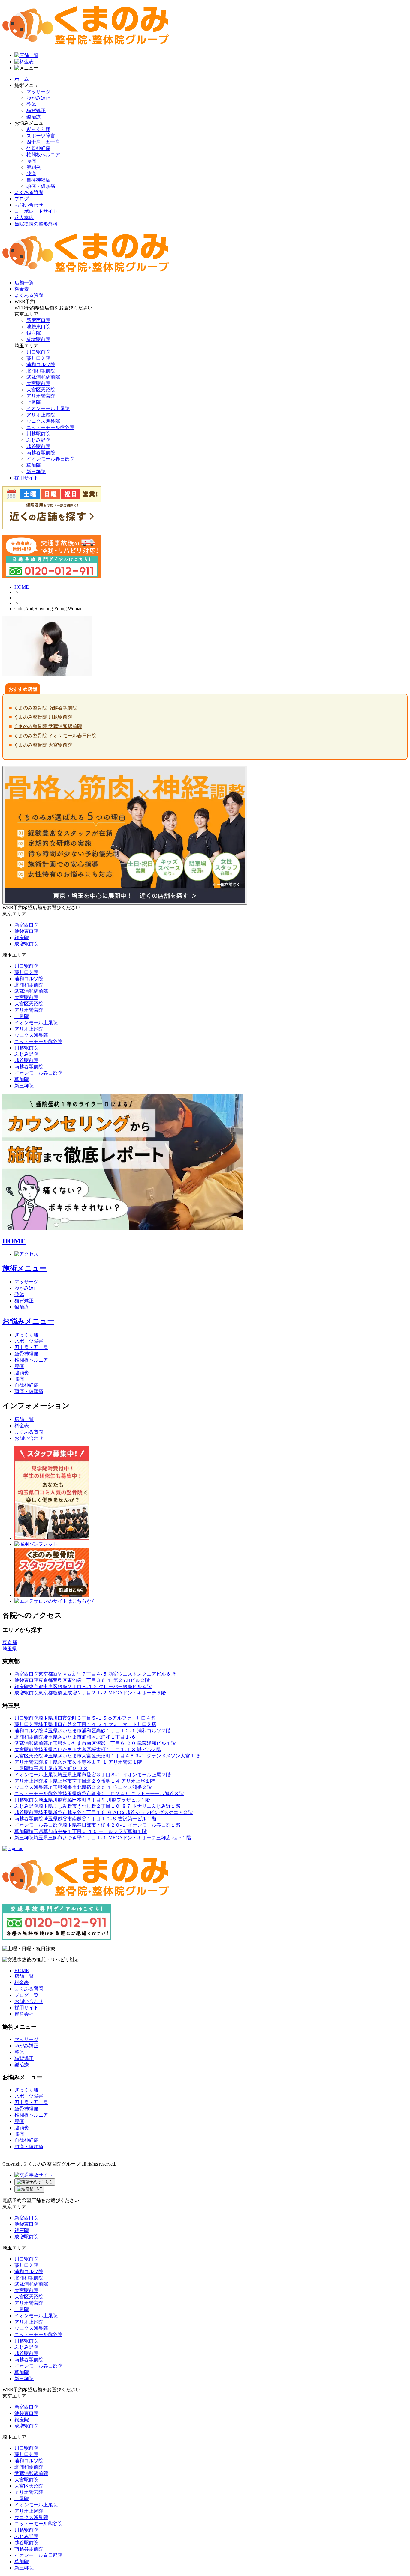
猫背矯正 (36, 110)
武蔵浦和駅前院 (43, 377)
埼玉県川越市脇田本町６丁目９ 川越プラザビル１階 (82, 1800)
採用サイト (26, 2008)
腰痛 (31, 161)
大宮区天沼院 (41, 390)
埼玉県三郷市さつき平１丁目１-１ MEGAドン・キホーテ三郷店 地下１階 (103, 1838)
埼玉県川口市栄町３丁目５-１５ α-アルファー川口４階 (85, 1718)
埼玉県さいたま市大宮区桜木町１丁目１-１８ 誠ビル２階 (88, 1749)
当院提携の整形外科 (36, 224)
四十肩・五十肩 (43, 142)
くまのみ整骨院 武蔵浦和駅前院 (48, 726)
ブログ (22, 199)
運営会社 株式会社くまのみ (34, 2158)
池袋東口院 (38, 327)
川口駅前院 (38, 352)
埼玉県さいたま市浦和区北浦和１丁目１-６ (75, 1737)
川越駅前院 (38, 434)
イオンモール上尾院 (48, 409)
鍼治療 (34, 117)
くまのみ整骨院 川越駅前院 (43, 717)
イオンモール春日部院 (50, 459)
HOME (22, 587)
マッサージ (38, 92)
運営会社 (24, 2014)
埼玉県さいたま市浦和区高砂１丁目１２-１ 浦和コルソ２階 (93, 1731)
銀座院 (34, 333)
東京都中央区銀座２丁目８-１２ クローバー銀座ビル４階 (83, 1686)
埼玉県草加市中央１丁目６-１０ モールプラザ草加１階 (81, 1831)
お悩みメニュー (28, 1321)
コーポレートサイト (36, 211)
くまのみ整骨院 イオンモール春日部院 (55, 736)
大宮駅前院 (38, 383)
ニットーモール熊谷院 (50, 427)
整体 (31, 104)
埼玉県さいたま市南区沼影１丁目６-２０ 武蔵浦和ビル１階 (95, 1743)
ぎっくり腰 (38, 129)
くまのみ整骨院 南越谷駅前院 (45, 708)
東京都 (10, 1642)
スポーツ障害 (41, 136)
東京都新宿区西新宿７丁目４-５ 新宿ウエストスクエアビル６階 (95, 1674)
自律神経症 (38, 180)
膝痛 (31, 173)
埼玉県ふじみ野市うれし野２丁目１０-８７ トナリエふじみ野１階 (97, 1806)
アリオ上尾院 (41, 415)
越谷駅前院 (38, 446)
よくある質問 (29, 192)
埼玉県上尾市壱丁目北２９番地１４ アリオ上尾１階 (85, 1781)
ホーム (22, 79)
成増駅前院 (38, 339)
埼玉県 (10, 1649)
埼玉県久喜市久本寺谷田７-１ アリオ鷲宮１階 (78, 1762)
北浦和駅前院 (41, 371)
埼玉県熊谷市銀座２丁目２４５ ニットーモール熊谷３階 (99, 1794)
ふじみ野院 (38, 440)
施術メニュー (24, 1268)
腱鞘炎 (34, 167)
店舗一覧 (24, 1419)
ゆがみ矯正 (38, 98)
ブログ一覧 (26, 1995)
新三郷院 (36, 472)
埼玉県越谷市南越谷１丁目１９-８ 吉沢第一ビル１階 (85, 1819)
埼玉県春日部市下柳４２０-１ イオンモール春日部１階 (97, 1825)
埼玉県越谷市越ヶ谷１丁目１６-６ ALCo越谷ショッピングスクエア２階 (104, 1812)
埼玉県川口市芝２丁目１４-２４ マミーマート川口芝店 (85, 1724)
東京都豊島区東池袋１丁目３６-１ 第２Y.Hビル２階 (82, 1680)
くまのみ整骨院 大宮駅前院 (43, 745)
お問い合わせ (29, 205)
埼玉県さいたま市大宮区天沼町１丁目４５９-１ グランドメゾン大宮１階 (107, 1756)
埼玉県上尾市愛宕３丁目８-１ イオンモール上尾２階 (93, 1775)
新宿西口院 (38, 320)
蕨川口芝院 (38, 358)
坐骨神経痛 (38, 148)
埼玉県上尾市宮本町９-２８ (51, 1768)
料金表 (22, 1426)
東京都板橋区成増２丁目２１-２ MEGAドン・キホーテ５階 (90, 1693)
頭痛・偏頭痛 (41, 186)
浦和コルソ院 (41, 364)
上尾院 (34, 402)
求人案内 (24, 218)
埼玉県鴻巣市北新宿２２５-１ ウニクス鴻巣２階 (83, 1787)
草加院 (34, 465)
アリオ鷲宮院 (41, 396)
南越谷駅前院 (41, 453)
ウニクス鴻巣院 (43, 421)
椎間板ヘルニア (43, 155)
